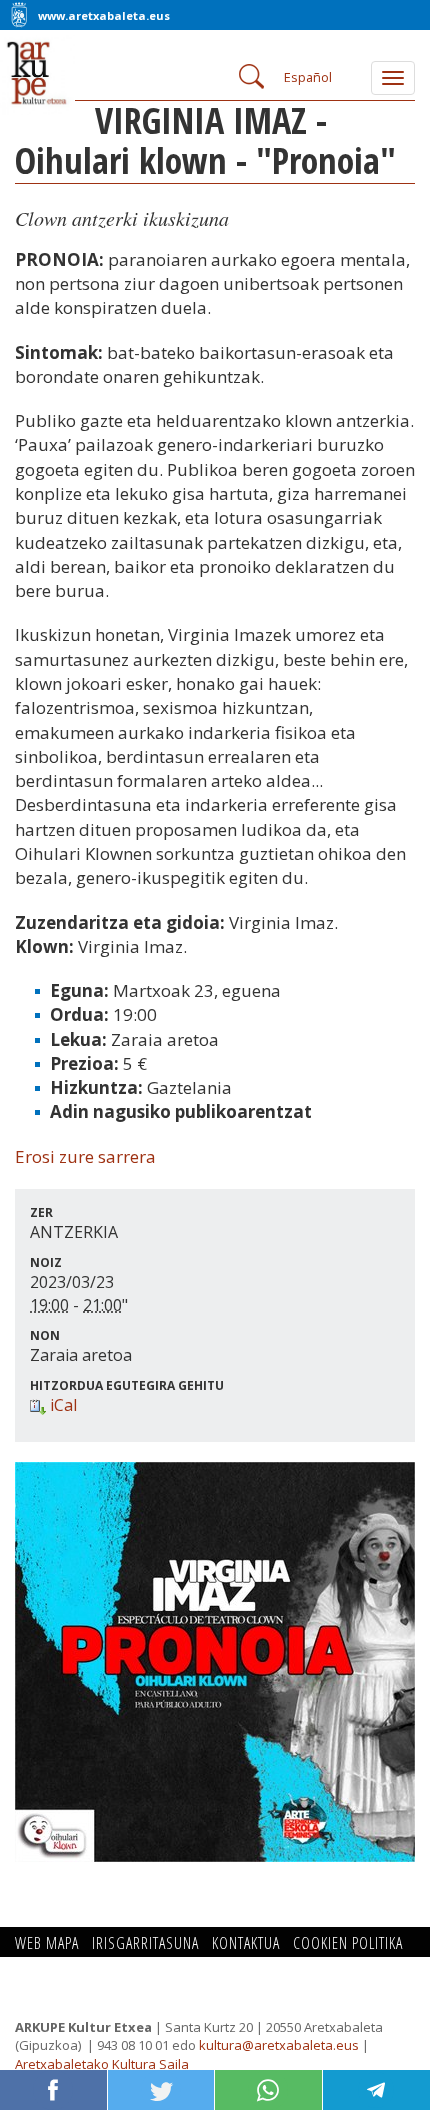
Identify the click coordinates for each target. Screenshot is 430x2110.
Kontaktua (246, 1943)
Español (308, 77)
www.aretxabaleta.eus (104, 15)
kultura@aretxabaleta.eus (279, 2045)
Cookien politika (348, 1943)
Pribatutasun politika (86, 1966)
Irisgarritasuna (145, 1943)
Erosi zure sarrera (85, 1156)
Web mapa (47, 1943)
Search (249, 74)
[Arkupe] (45, 62)
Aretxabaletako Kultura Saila (102, 2064)
